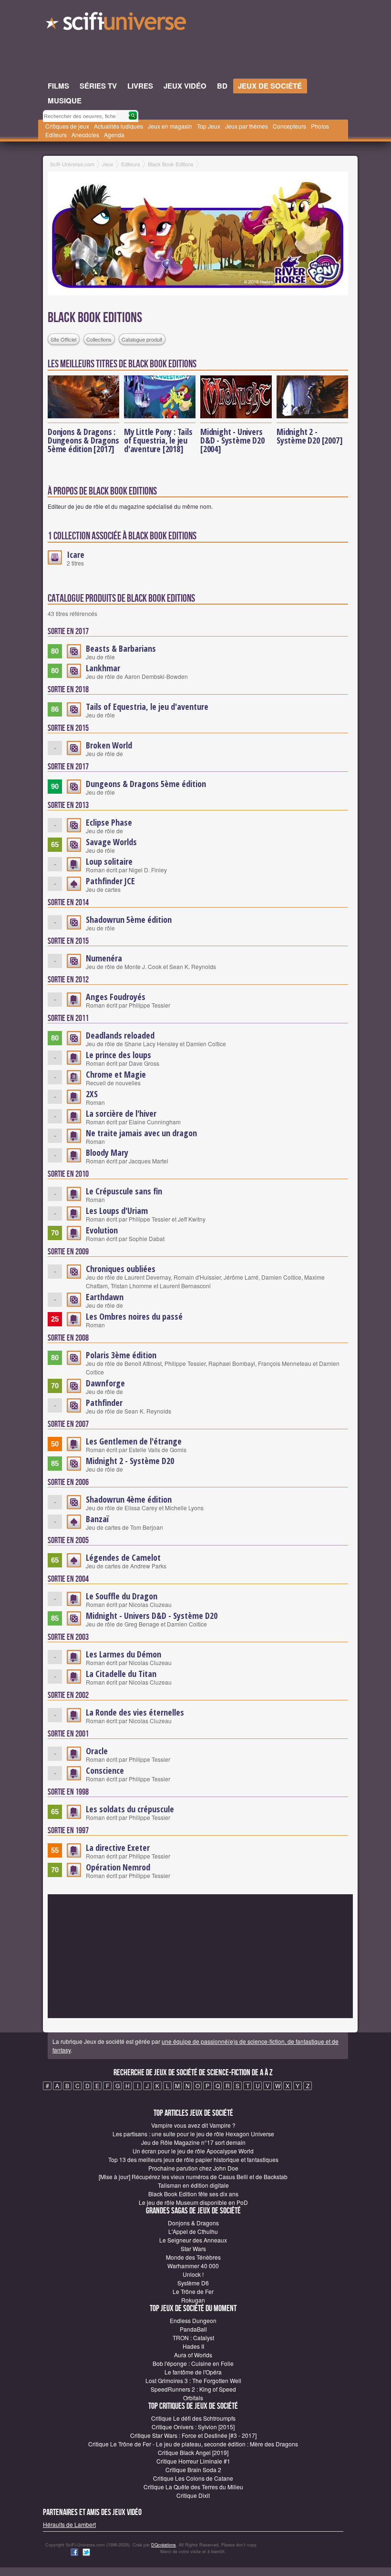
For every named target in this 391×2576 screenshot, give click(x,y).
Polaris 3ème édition (121, 1355)
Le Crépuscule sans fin (124, 1191)
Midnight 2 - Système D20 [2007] (309, 436)
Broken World (109, 745)
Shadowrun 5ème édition (129, 919)
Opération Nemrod (118, 1867)
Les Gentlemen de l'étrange (134, 1441)
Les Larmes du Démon (123, 1654)
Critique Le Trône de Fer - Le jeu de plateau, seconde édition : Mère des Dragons (193, 2444)
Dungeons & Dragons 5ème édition (146, 784)
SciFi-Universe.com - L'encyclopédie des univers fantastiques (117, 24)
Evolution (102, 1230)
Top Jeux (209, 126)
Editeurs (56, 135)
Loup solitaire (109, 861)
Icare (76, 555)
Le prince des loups (118, 1055)
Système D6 (193, 2283)
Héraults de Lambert (69, 2524)
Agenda (114, 135)
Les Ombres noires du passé (134, 1316)
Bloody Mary (107, 1152)
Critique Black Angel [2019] (193, 2452)
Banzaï (97, 1519)
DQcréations (164, 2545)
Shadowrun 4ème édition (129, 1499)
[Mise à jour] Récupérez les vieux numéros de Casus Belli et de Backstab (193, 2177)
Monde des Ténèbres (193, 2257)
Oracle (97, 1751)
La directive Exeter (118, 1848)
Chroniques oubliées (121, 1269)
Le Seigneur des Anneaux (193, 2240)
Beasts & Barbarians (121, 648)
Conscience (105, 1770)
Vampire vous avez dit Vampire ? (193, 2125)
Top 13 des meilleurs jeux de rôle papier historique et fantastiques (193, 2159)
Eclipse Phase (109, 822)
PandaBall (193, 2329)
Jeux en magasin (170, 126)
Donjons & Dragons (193, 2223)
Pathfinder (104, 1403)
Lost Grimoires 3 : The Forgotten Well (193, 2380)
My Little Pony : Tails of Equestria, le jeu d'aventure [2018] (158, 440)
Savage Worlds (111, 842)
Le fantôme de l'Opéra (193, 2372)
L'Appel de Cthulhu (193, 2231)
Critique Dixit (193, 2495)
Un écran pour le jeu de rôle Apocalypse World (193, 2151)
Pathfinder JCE (110, 881)
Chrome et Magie (116, 1074)
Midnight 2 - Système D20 (130, 1461)
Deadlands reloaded (120, 1035)
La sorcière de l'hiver (121, 1113)
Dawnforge (105, 1383)
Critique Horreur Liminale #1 (193, 2461)
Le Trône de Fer (193, 2291)
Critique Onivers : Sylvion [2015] (193, 2427)
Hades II (193, 2346)
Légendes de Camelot (123, 1557)
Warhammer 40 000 (193, 2266)
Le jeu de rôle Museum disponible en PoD (193, 2202)
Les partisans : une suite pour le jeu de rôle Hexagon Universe (193, 2134)
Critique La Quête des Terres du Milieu (193, 2487)
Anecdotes (85, 135)
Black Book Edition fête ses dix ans (193, 2194)
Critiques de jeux (67, 126)
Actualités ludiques (118, 126)
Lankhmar (103, 668)
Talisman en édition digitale (193, 2185)
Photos (320, 126)
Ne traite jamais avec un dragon (141, 1133)
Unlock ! (193, 2274)
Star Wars (193, 2248)
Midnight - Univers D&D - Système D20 (152, 1616)
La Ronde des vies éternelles (135, 1712)
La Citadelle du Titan (121, 1674)
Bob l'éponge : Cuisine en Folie (193, 2363)
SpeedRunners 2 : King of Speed (193, 2389)
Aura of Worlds (193, 2355)
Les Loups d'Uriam (117, 1211)
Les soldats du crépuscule (130, 1809)
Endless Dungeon (193, 2320)
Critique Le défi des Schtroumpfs (193, 2418)
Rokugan (193, 2300)
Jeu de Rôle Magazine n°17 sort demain (193, 2142)
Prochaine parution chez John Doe (193, 2168)
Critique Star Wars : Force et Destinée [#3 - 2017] (193, 2435)
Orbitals (193, 2398)
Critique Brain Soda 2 (193, 2470)
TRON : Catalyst (193, 2338)
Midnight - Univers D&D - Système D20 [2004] (232, 440)
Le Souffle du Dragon (122, 1596)
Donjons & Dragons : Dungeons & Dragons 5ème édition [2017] (83, 440)
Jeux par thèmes (247, 126)
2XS (92, 1094)
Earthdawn (105, 1297)
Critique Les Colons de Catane (193, 2478)
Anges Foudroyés (116, 997)
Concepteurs (289, 126)
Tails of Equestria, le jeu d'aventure (147, 707)
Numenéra (104, 958)
